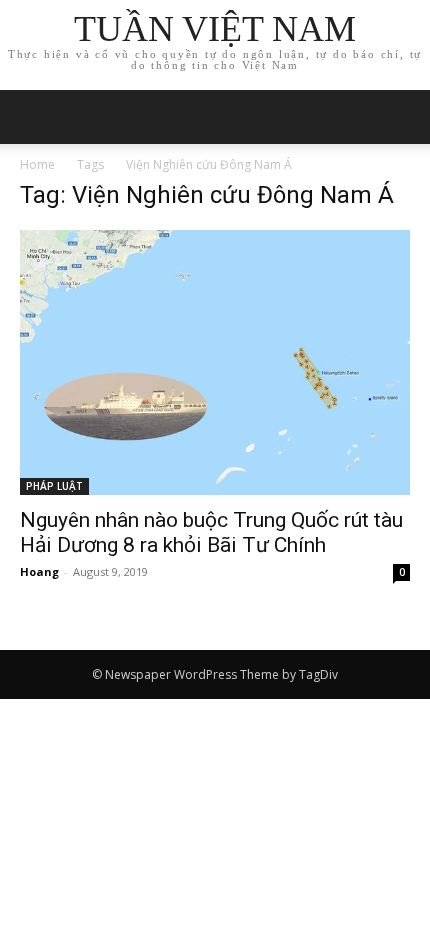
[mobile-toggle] (34, 117)
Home (37, 164)
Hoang (39, 571)
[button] (402, 117)
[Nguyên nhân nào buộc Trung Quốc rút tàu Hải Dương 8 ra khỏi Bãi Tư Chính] (215, 362)
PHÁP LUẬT (54, 486)
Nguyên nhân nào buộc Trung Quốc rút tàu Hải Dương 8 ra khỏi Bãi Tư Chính (211, 532)
